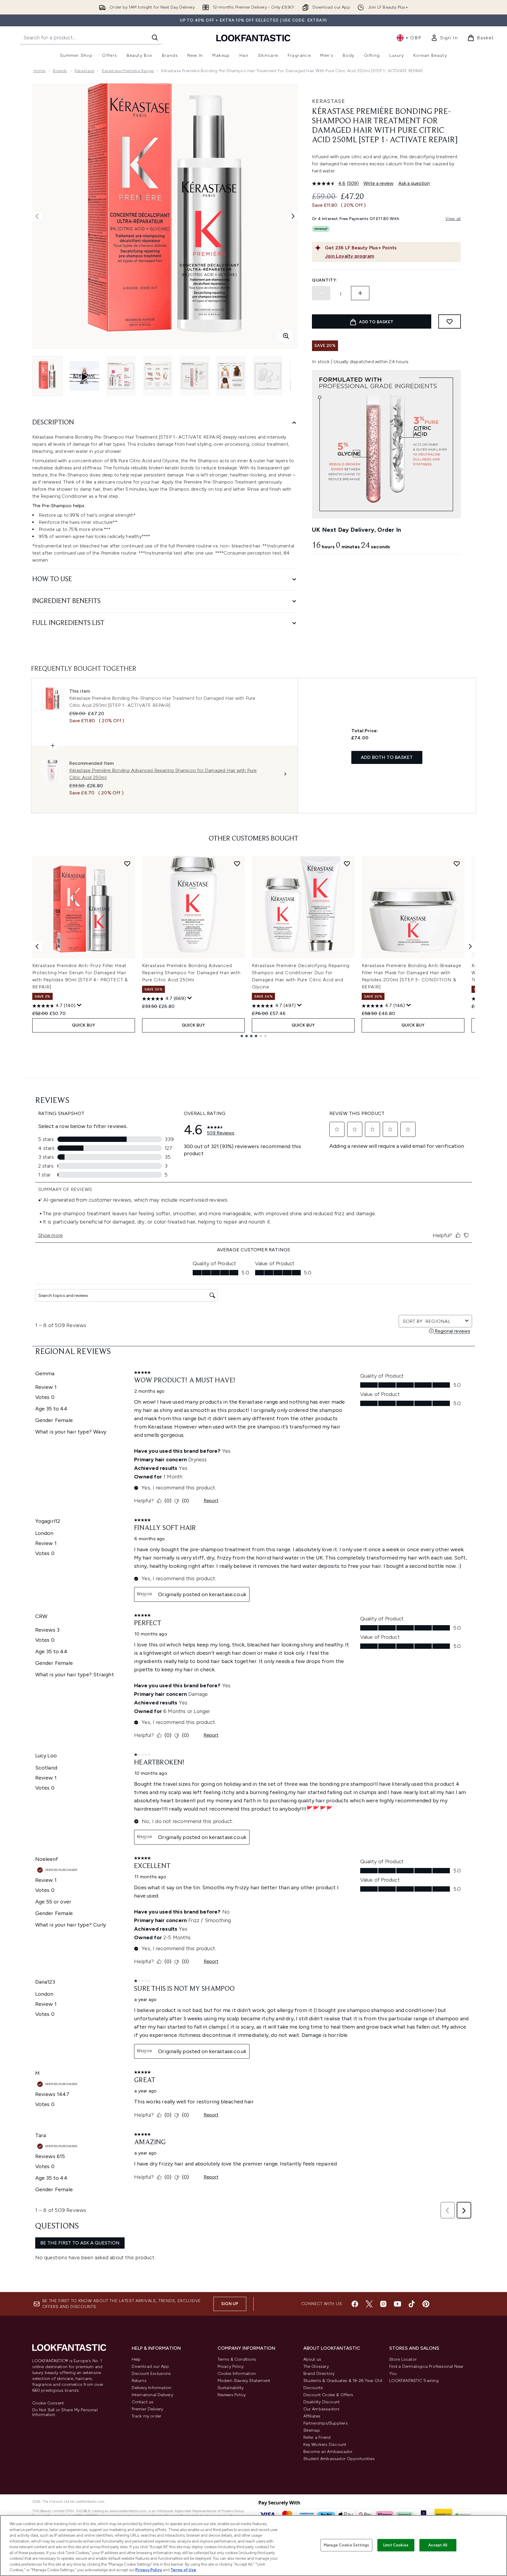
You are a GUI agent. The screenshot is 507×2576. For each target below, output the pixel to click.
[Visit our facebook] (355, 2304)
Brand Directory (319, 2374)
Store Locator (403, 2359)
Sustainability (231, 2388)
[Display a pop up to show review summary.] (79, 1005)
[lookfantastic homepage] (253, 38)
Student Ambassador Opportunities (339, 2459)
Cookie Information (237, 2374)
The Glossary (316, 2366)
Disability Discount (322, 2402)
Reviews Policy (232, 2395)
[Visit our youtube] (397, 2304)
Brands (60, 71)
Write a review (379, 183)
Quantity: (325, 280)
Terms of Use (183, 2570)
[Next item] (470, 946)
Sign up (230, 2304)
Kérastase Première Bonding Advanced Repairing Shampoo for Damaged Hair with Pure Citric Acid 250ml (191, 973)
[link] (444, 38)
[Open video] (84, 376)
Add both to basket (387, 757)
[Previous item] (37, 946)
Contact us (143, 2402)
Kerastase (329, 101)
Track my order (147, 2416)
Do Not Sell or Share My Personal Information (65, 2412)
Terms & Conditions (237, 2359)
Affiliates (312, 2416)
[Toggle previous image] (37, 216)
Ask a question (414, 183)
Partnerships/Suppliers (326, 2423)
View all (453, 219)
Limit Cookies (396, 2545)
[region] (253, 2546)
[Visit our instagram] (383, 2304)
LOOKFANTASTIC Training (414, 2381)
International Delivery (152, 2395)
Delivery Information (152, 2388)
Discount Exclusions (151, 2374)
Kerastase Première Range (128, 71)
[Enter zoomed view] (286, 336)
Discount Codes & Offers (328, 2395)
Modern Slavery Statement (244, 2381)
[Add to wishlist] (450, 321)
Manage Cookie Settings (346, 2545)
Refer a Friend (317, 2437)
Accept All (438, 2545)
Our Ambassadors (322, 2409)
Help (136, 2359)
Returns (139, 2381)
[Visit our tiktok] (412, 2304)
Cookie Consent (48, 2403)
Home (40, 71)
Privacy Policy (231, 2366)
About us (312, 2359)
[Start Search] (155, 38)
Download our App (151, 2366)
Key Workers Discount (325, 2445)
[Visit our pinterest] (426, 2304)
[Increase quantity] (360, 293)
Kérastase (85, 71)
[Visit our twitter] (369, 2304)
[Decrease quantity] (321, 293)
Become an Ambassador (328, 2452)
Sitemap (312, 2430)
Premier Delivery (148, 2409)
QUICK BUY (84, 1025)
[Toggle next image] (293, 216)
